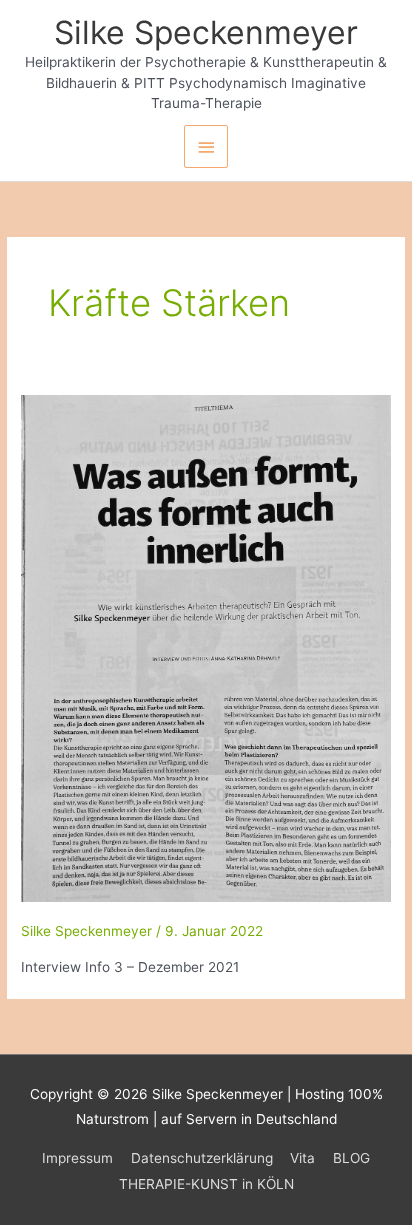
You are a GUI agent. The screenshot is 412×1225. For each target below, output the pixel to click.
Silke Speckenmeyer (206, 32)
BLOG (351, 1158)
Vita (302, 1158)
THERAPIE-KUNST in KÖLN (206, 1184)
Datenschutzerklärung (202, 1158)
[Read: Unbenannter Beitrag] (206, 647)
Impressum (77, 1158)
